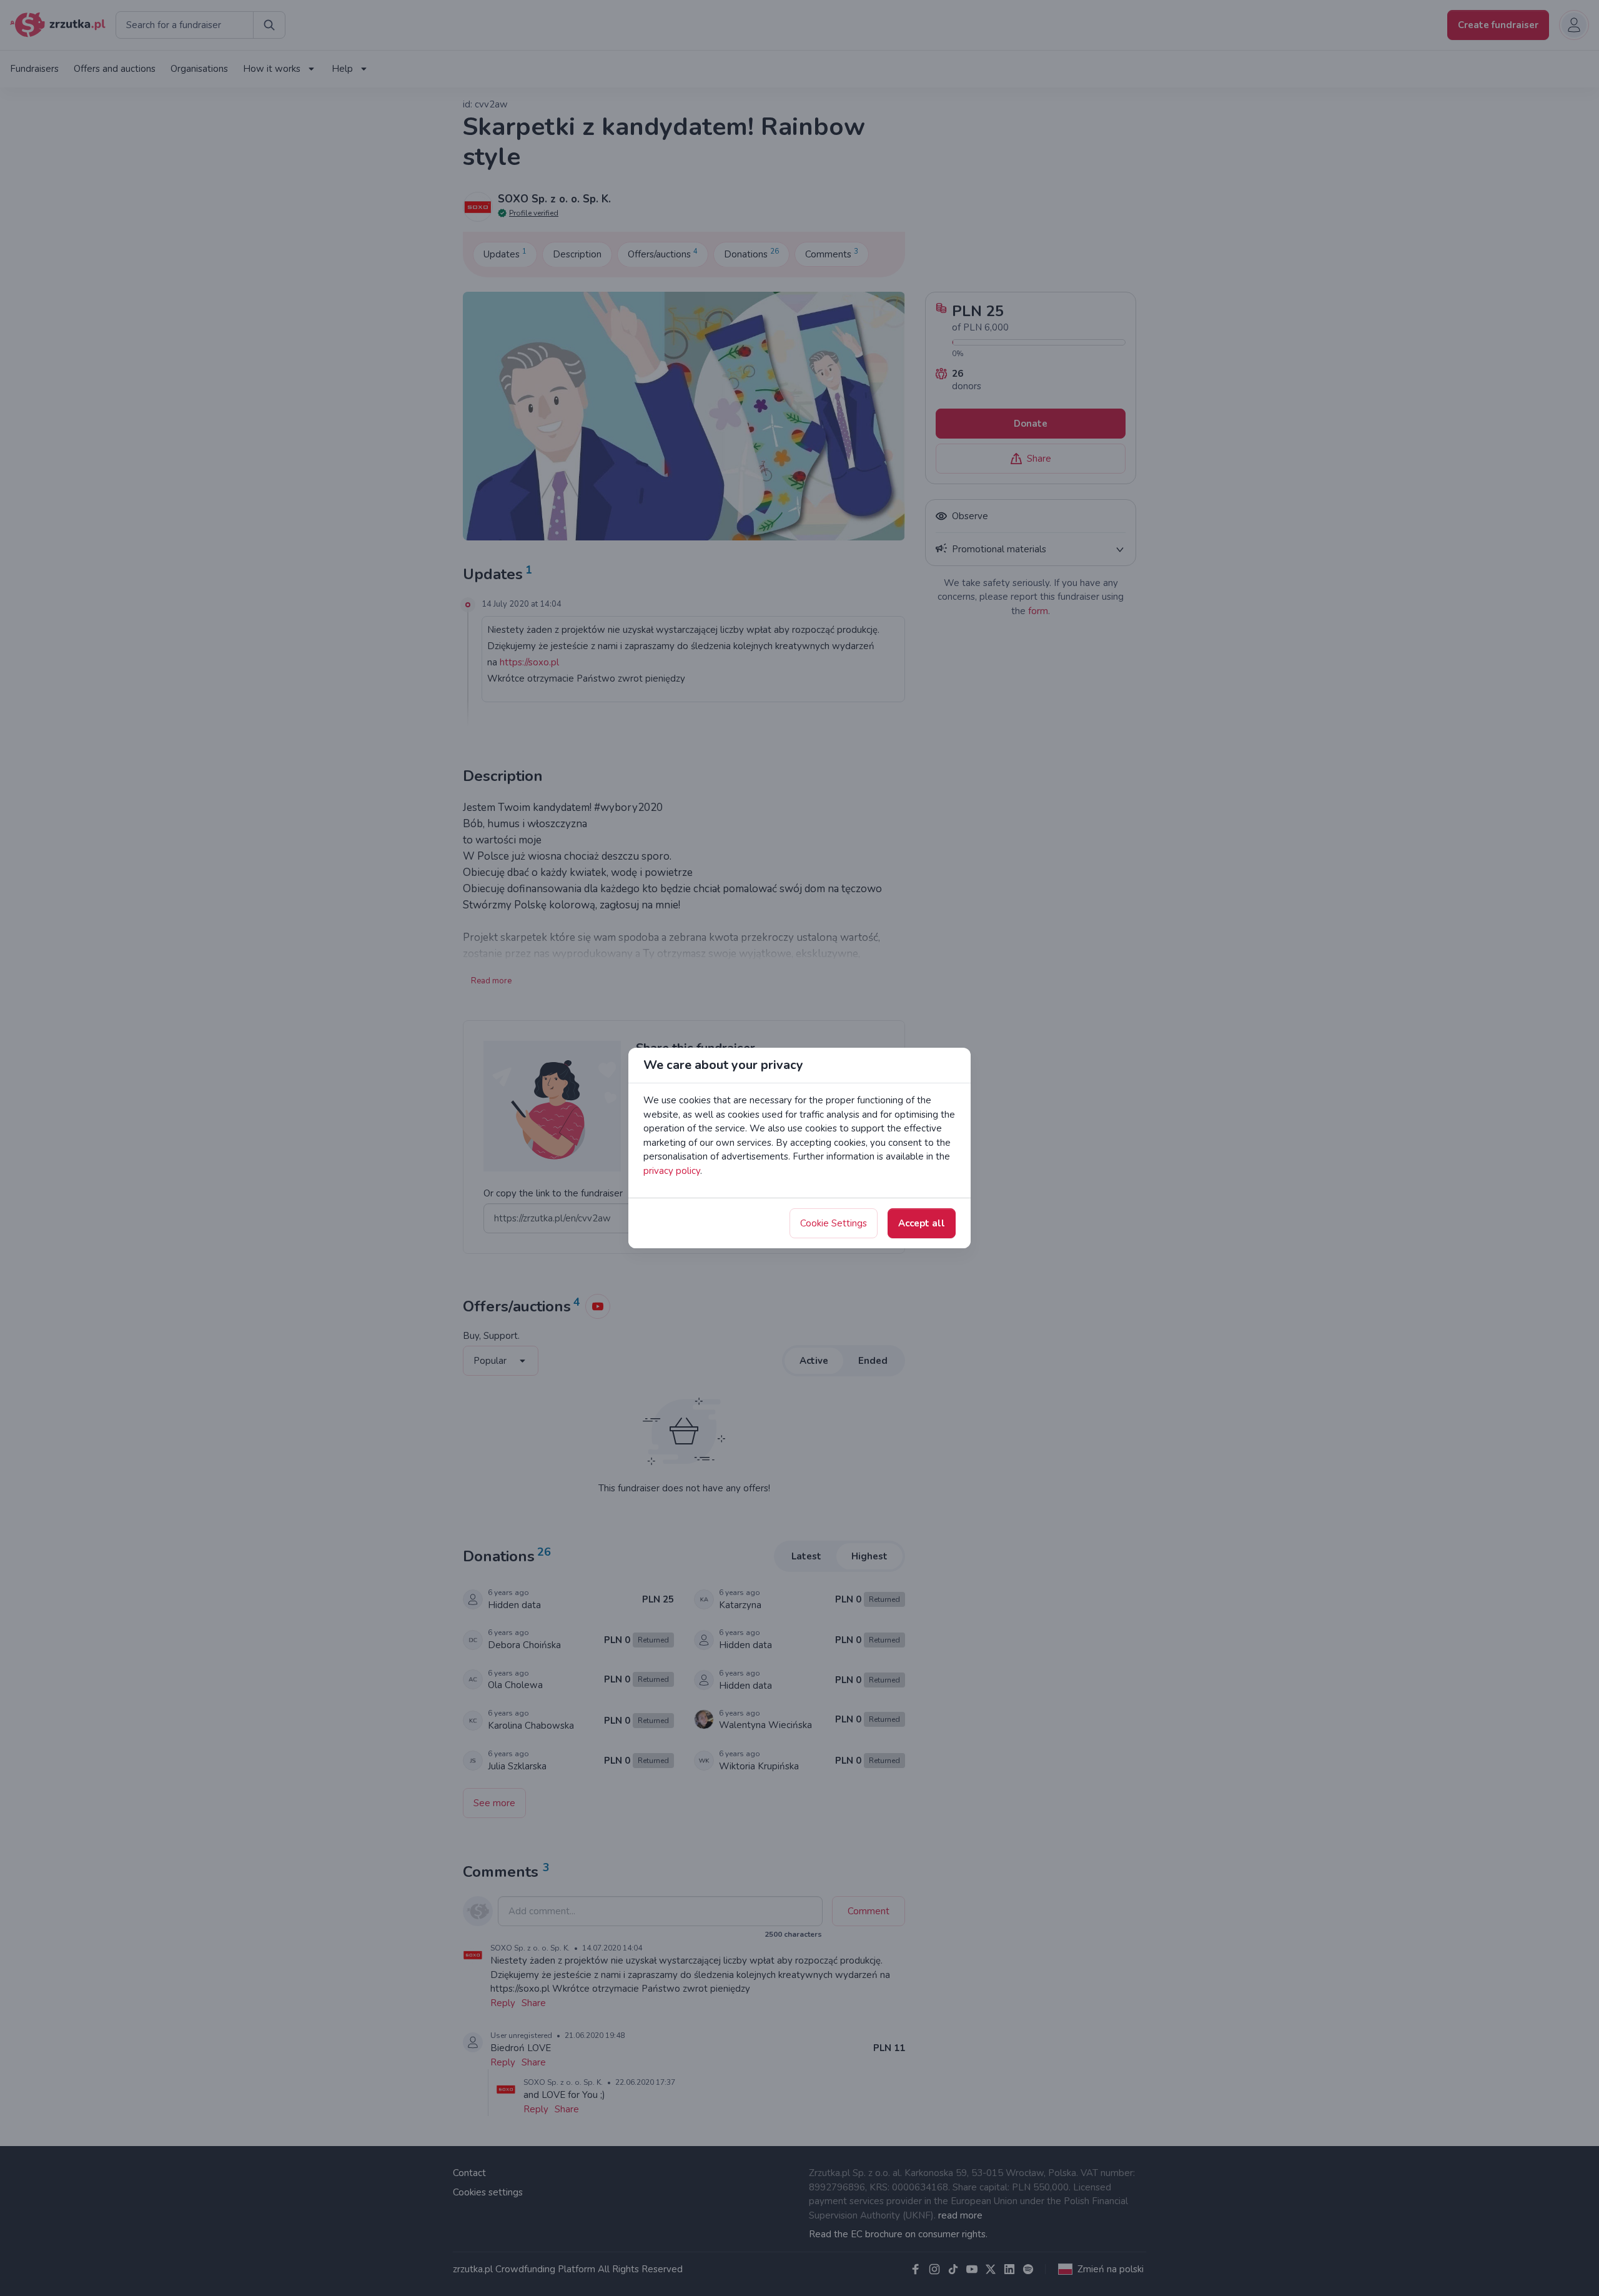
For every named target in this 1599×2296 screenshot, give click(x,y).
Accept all (922, 1223)
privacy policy (672, 1171)
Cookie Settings (834, 1223)
